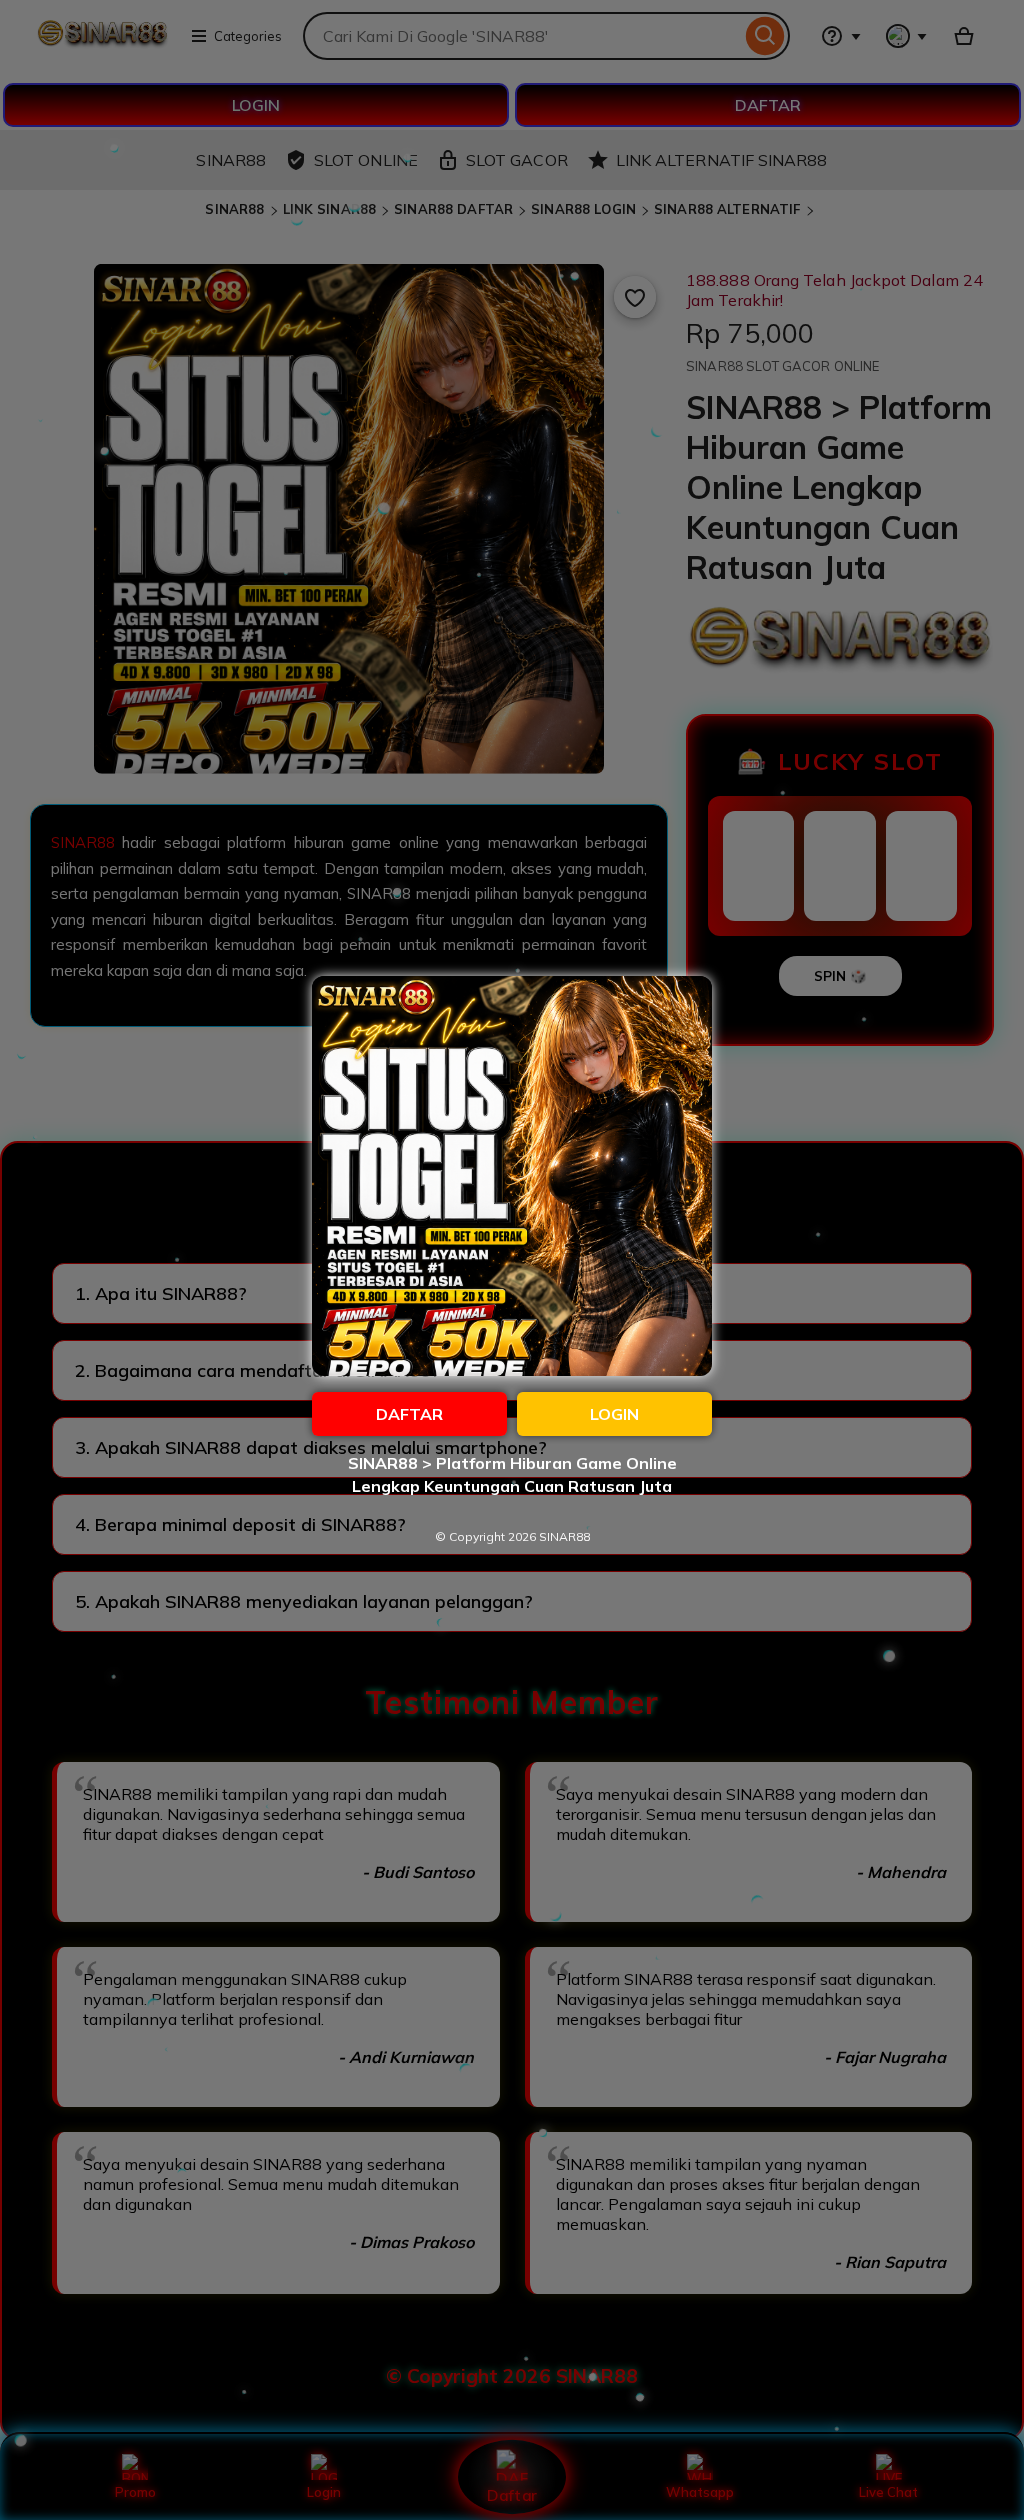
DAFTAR (409, 1414)
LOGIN (614, 1414)
